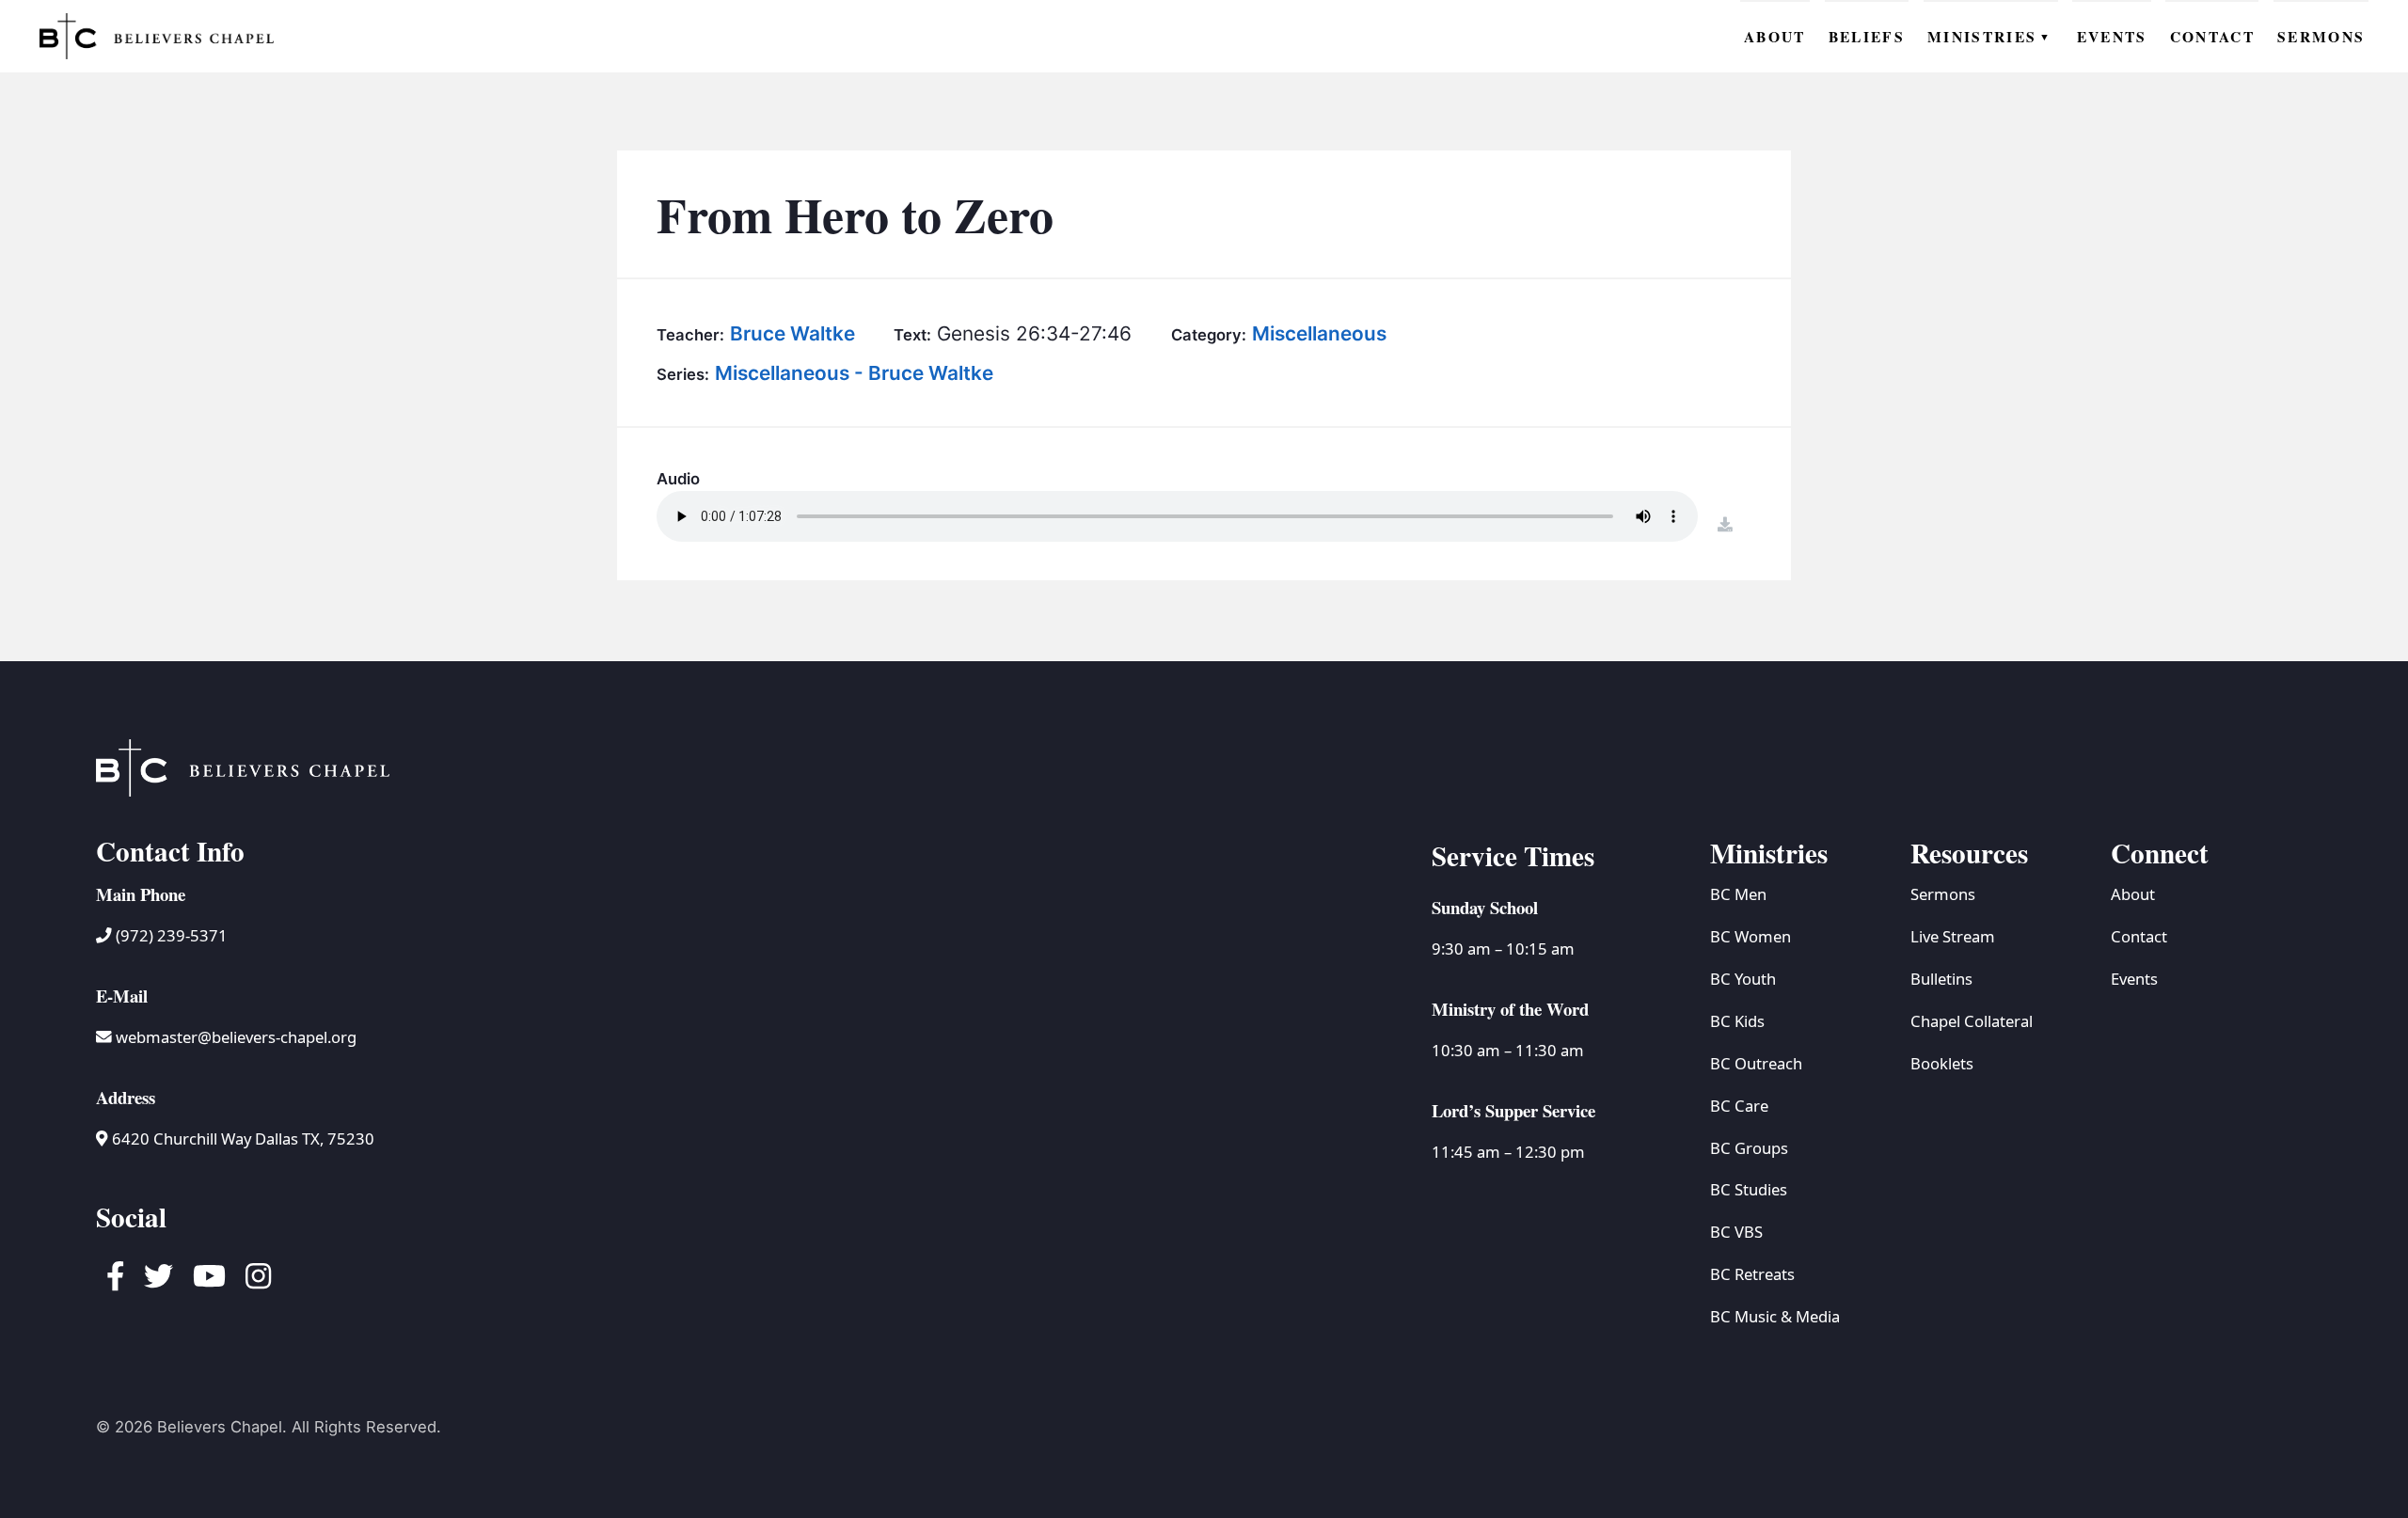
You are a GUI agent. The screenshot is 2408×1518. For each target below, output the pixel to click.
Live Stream (1953, 936)
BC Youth (1743, 979)
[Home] (157, 36)
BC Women (1751, 936)
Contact (2139, 936)
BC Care (1739, 1106)
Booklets (1942, 1063)
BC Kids (1737, 1021)
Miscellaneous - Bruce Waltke (854, 373)
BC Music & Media (1775, 1316)
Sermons (1943, 894)
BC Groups (1749, 1148)
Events (2134, 979)
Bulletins (1941, 979)
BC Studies (1749, 1189)
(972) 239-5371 (170, 935)
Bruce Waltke (792, 333)
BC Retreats (1752, 1274)
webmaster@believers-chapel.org (236, 1037)
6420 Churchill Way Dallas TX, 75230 (241, 1138)
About (2133, 894)
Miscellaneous (1319, 333)
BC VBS (1736, 1232)
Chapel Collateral (1972, 1021)
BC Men (1738, 894)
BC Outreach (1756, 1063)
